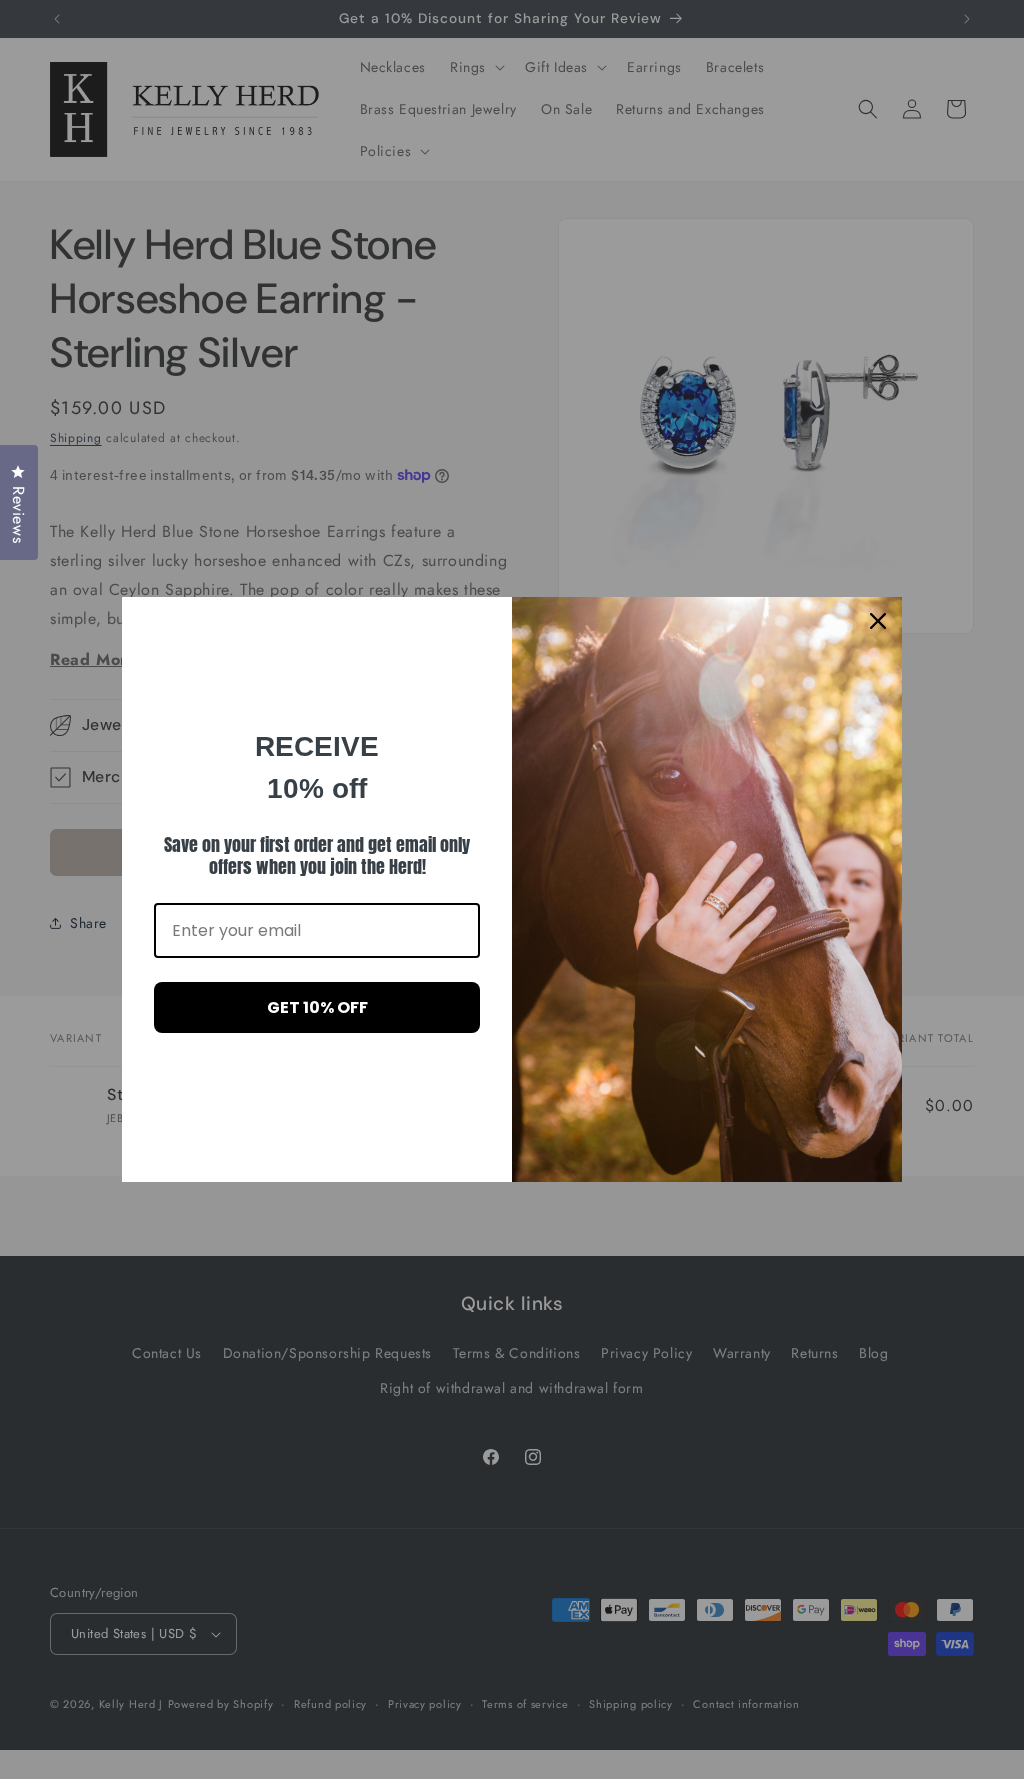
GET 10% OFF (317, 1007)
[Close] (878, 621)
